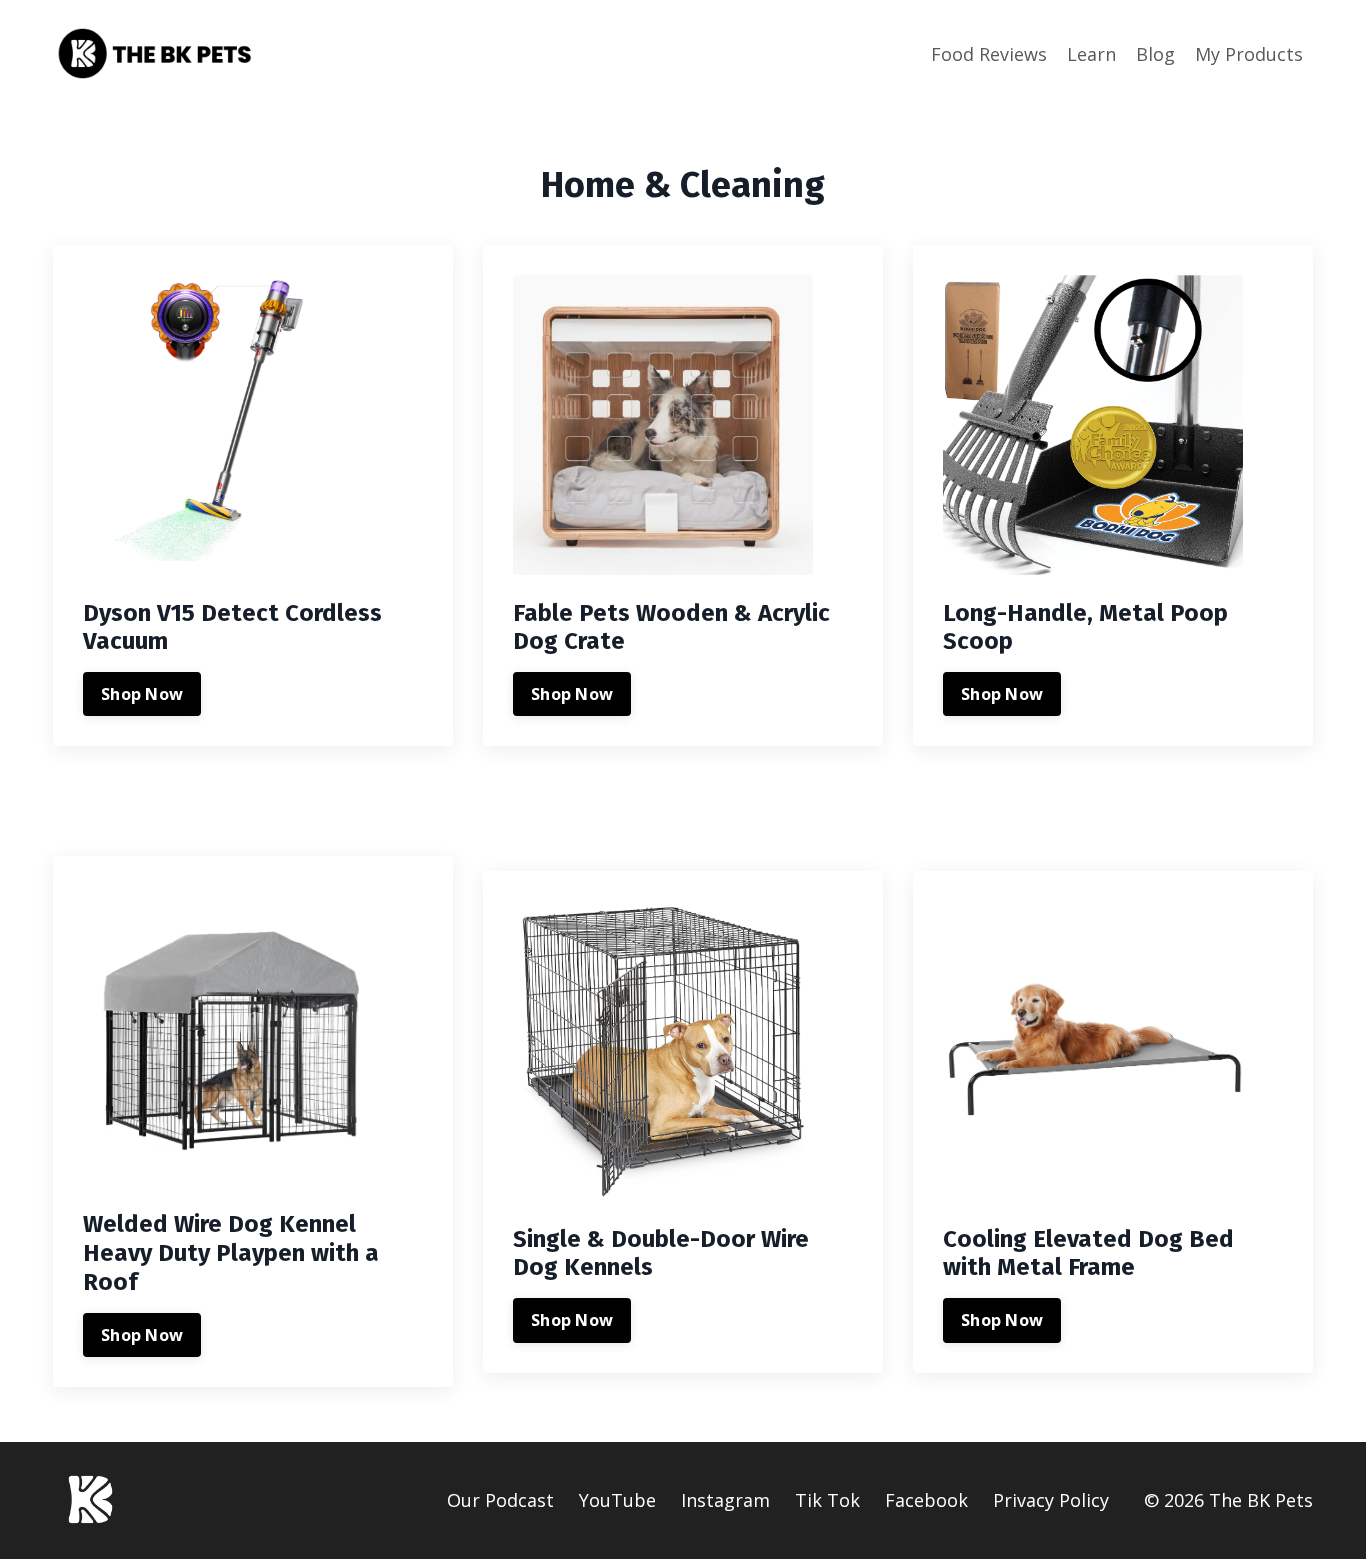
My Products (1249, 54)
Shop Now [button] (142, 694)
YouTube (617, 1500)
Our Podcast (500, 1500)
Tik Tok (827, 1500)
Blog (1155, 54)
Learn (1091, 54)
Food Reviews (989, 54)
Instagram (725, 1500)
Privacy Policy (1051, 1500)
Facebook (926, 1500)
